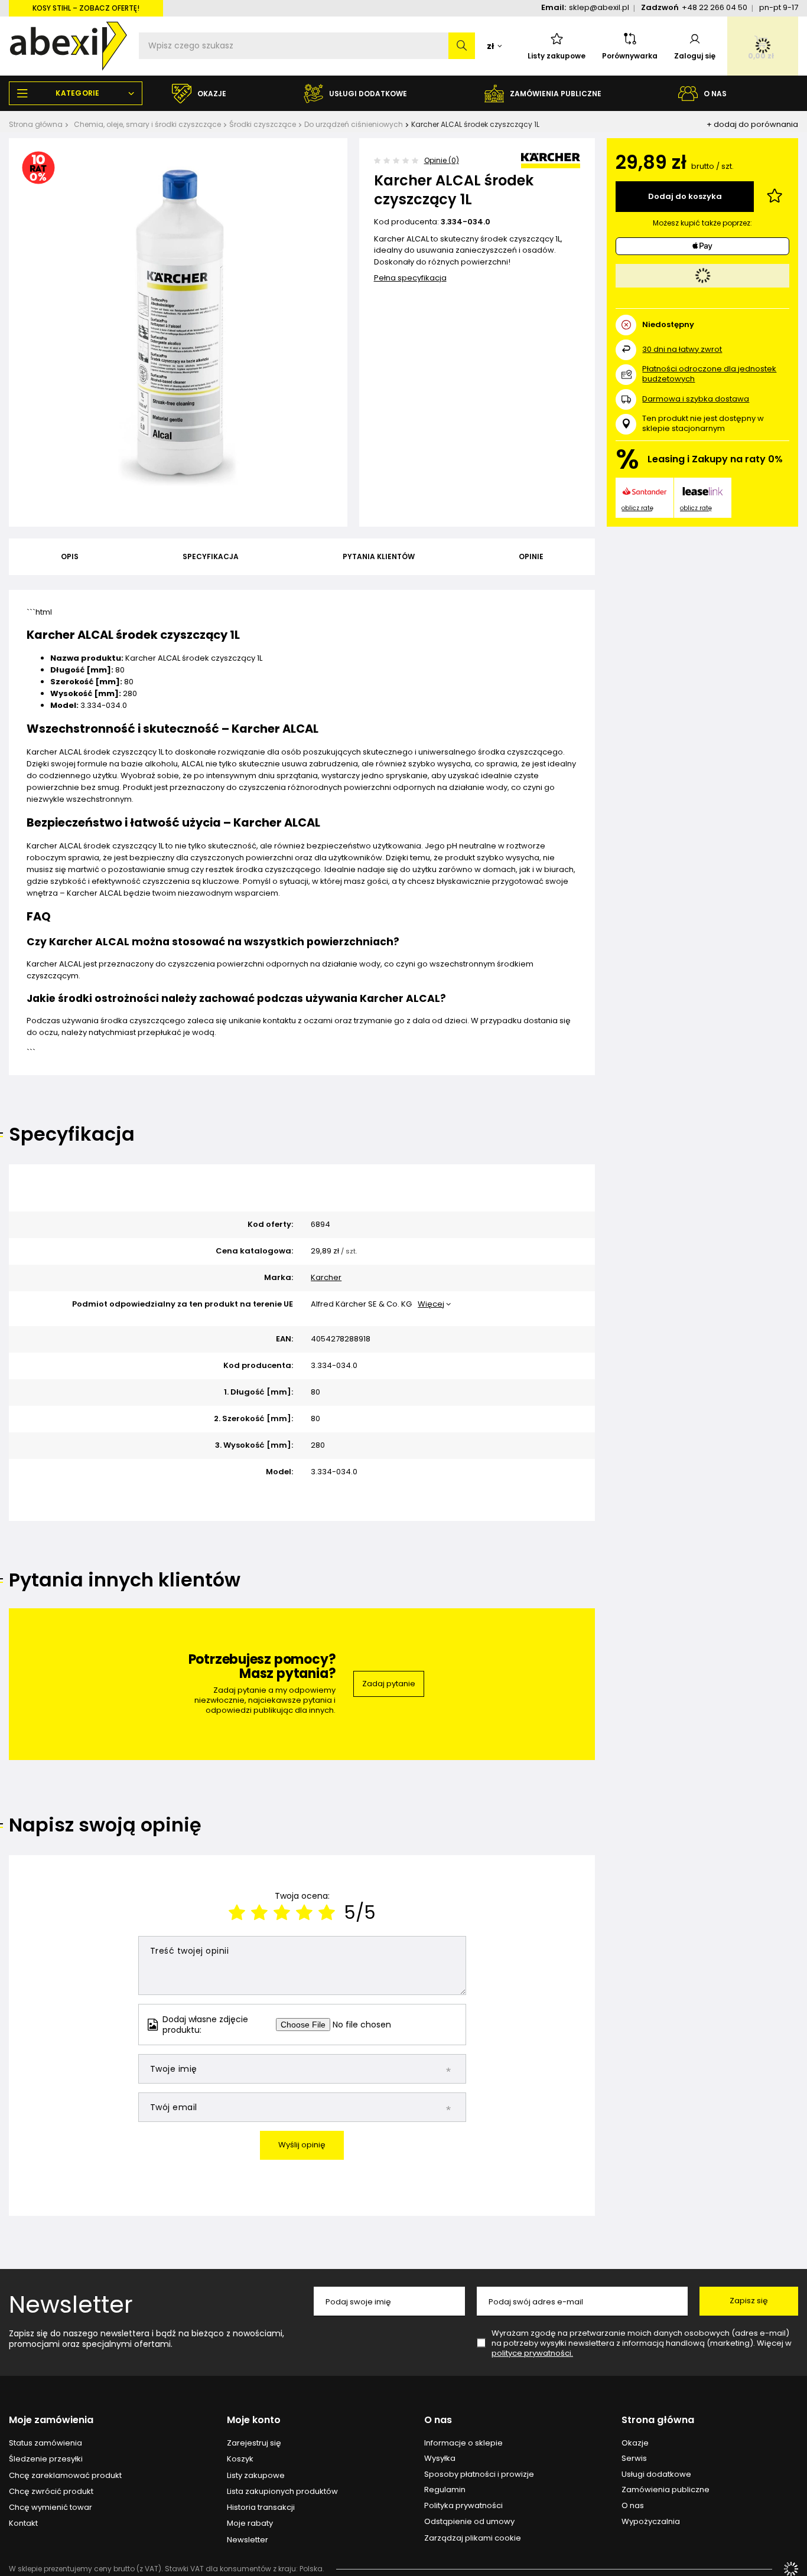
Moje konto (254, 2420)
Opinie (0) (442, 160)
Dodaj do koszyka (685, 196)
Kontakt (23, 2523)
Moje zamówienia (51, 2420)
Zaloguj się (695, 56)
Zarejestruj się (254, 2443)
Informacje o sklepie (463, 2443)
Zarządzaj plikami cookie (473, 2538)
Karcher (326, 1278)
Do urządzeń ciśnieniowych (354, 124)
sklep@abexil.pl (599, 7)
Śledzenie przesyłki (46, 2459)
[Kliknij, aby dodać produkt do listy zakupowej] (775, 197)
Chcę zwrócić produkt (51, 2492)
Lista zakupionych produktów (282, 2492)
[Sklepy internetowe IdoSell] (791, 2569)
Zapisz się (749, 2301)
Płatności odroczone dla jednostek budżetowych (709, 374)
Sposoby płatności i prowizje (479, 2474)
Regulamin (445, 2490)
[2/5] (259, 1913)
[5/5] (327, 1913)
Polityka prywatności (463, 2506)
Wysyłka (440, 2459)
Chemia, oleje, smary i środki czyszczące (147, 124)
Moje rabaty (250, 2523)
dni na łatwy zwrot (682, 349)
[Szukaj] (462, 46)
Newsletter (71, 2304)
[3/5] (282, 1913)
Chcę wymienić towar (51, 2508)
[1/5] (237, 1913)
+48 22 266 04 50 (715, 7)
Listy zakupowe (557, 56)
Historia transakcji (261, 2508)
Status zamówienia (45, 2443)
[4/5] (304, 1913)
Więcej (431, 1304)
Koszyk (240, 2459)
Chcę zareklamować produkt (65, 2476)
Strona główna (36, 124)
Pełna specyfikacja (410, 278)
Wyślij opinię (302, 2145)
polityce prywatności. (532, 2353)
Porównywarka (630, 56)
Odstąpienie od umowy (469, 2522)
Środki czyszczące (263, 124)
